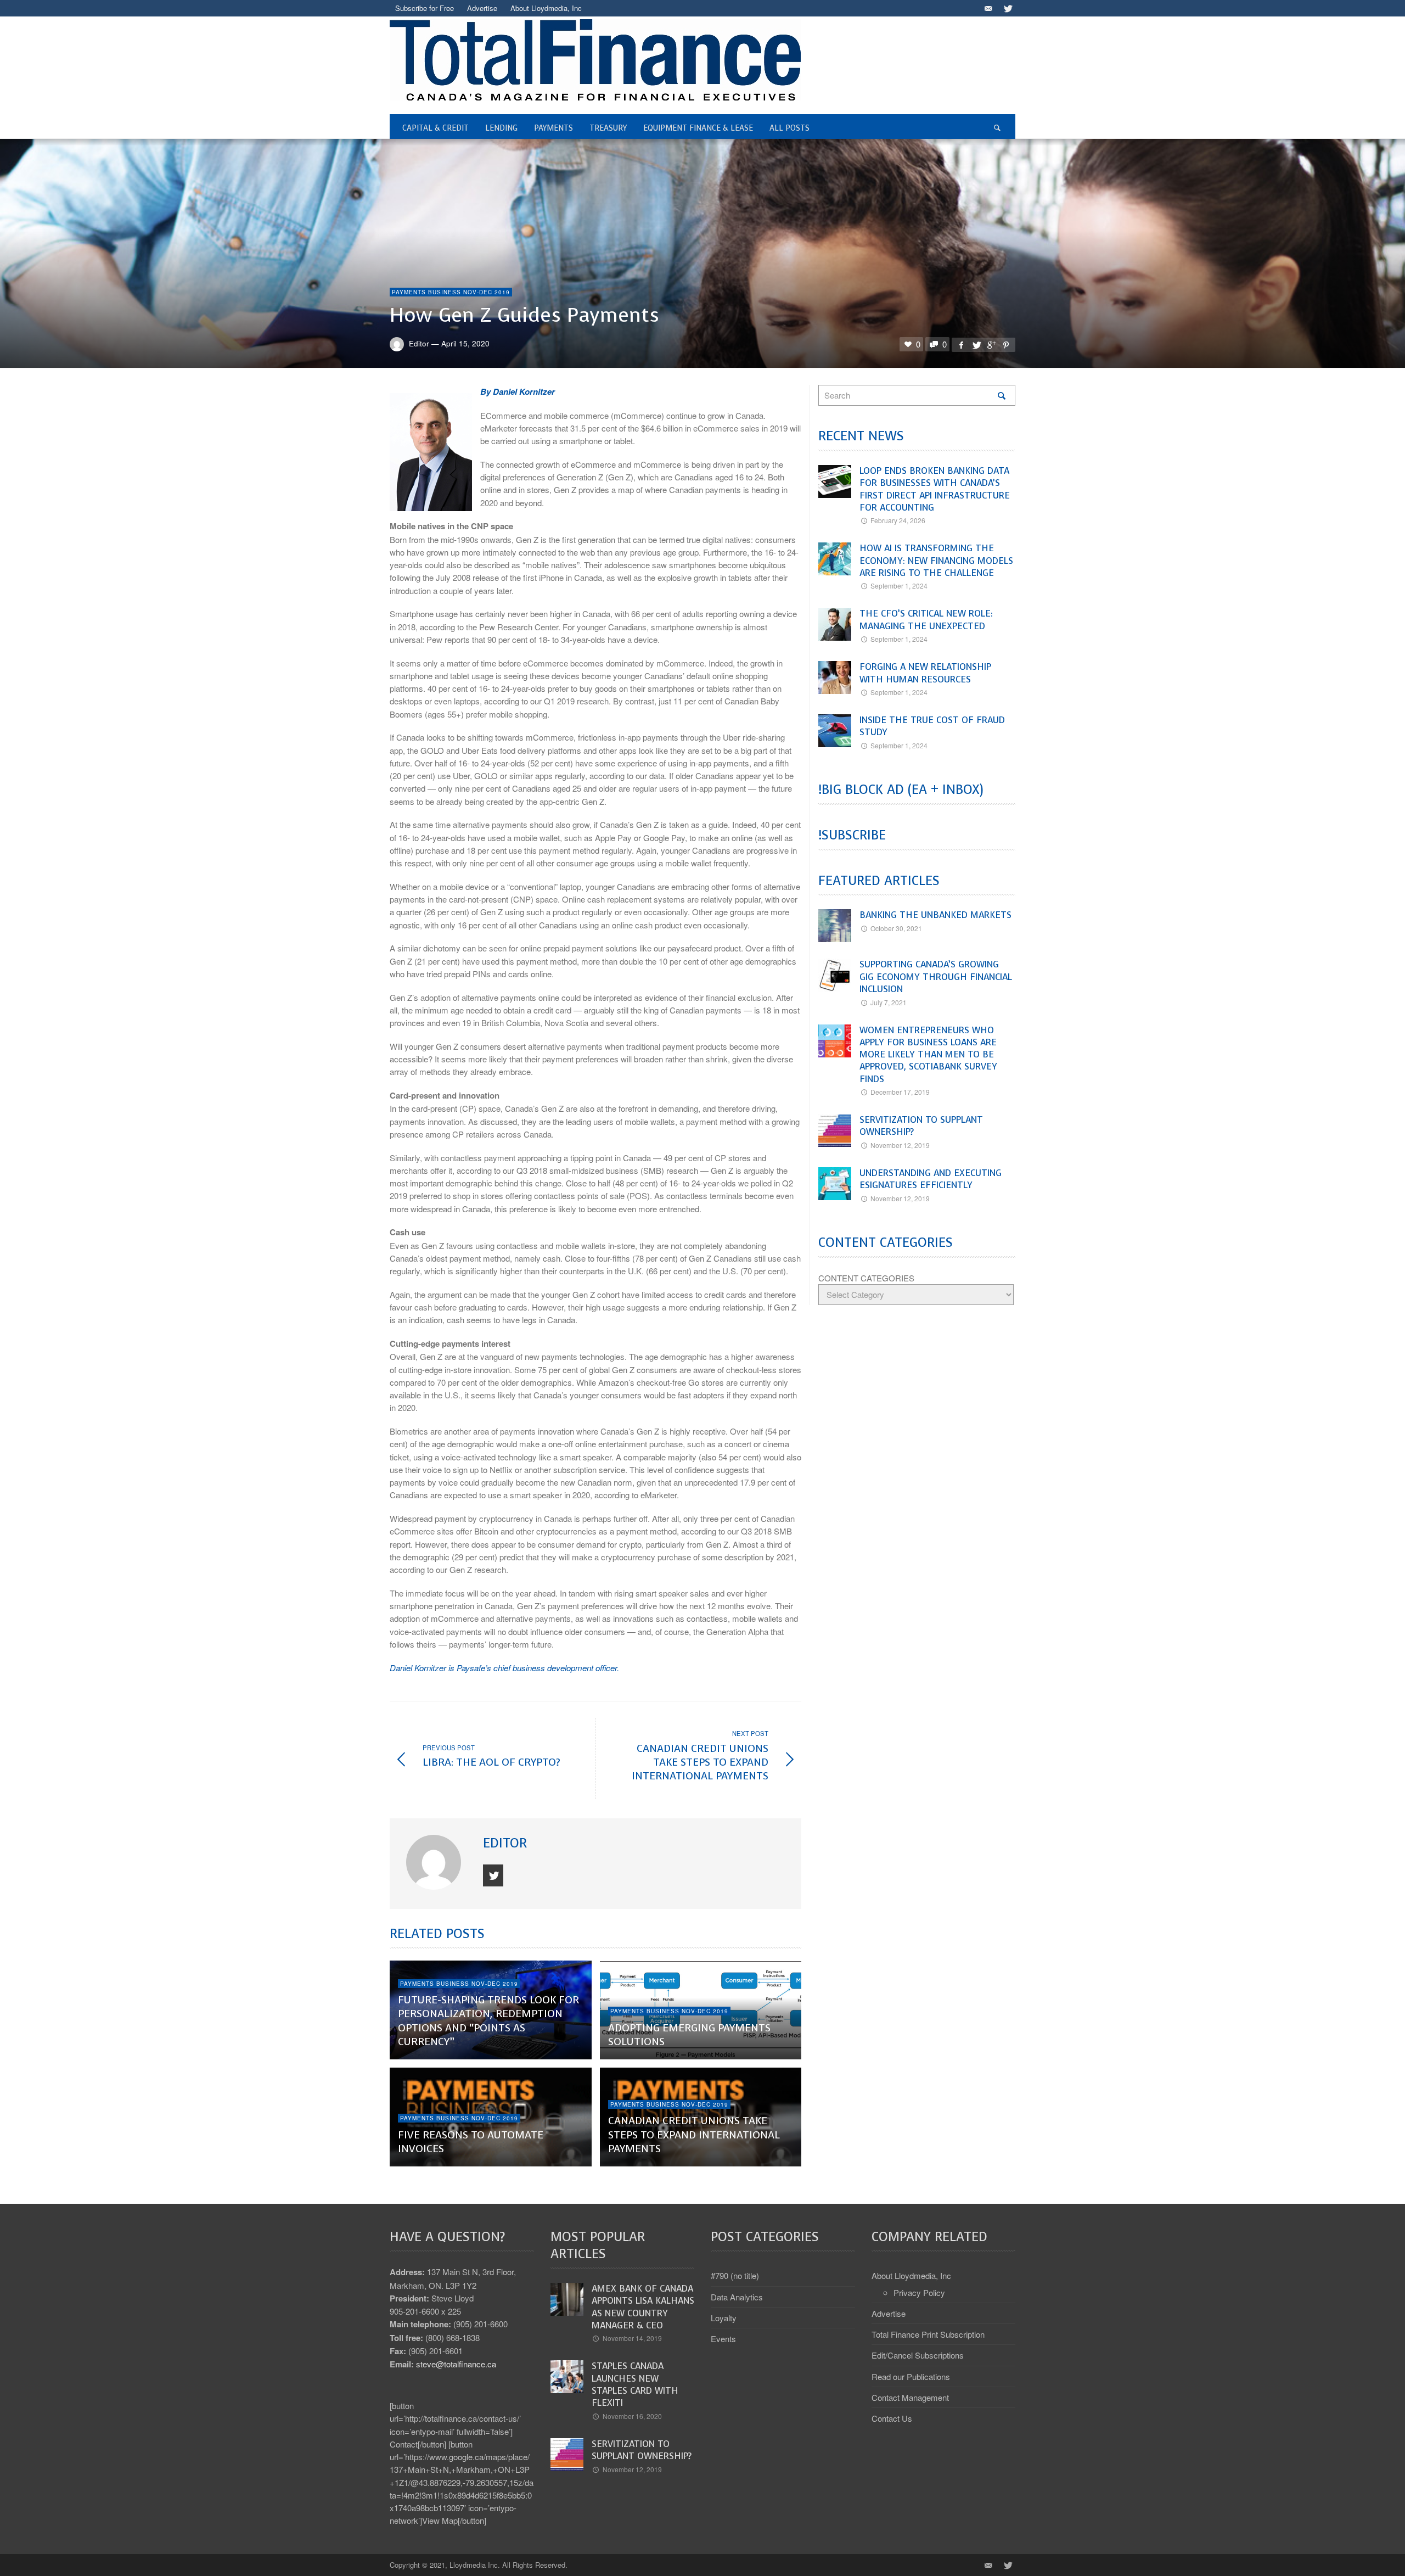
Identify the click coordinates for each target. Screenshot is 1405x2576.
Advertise (889, 2313)
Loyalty (724, 2318)
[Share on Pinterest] (1006, 345)
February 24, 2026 (898, 520)
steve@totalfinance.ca (456, 2364)
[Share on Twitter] (976, 345)
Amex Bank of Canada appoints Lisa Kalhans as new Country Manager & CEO (643, 2307)
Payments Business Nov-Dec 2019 (451, 292)
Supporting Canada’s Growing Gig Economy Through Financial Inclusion (936, 977)
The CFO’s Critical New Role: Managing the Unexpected (926, 620)
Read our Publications (911, 2376)
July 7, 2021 (889, 1002)
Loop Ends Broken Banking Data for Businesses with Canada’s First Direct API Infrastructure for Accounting (935, 489)
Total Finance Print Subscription (928, 2334)
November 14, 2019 (632, 2338)
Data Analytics (737, 2297)
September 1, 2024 (899, 586)
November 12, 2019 (900, 1145)
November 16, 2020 (632, 2416)
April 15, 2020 (465, 343)
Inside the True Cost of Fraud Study (932, 726)
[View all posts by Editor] (435, 1862)
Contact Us (892, 2418)
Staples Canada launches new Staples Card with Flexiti (635, 2384)
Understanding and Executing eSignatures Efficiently (931, 1179)
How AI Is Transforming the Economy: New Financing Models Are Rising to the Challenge (936, 561)
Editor (419, 343)
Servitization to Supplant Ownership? (921, 1126)
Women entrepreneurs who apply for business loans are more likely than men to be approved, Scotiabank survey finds (928, 1055)
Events (723, 2339)
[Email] (988, 8)
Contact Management (910, 2397)
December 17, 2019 (900, 1092)
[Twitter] (1007, 8)
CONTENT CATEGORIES (866, 1278)
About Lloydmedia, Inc (911, 2275)
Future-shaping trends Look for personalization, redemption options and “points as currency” (488, 2021)
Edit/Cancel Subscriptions (918, 2355)
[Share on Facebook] (961, 345)
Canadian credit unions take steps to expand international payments (694, 2135)
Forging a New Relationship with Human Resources (925, 673)
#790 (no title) (735, 2275)
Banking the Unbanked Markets (935, 915)
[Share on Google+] (991, 345)
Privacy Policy (919, 2292)
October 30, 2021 (896, 928)
